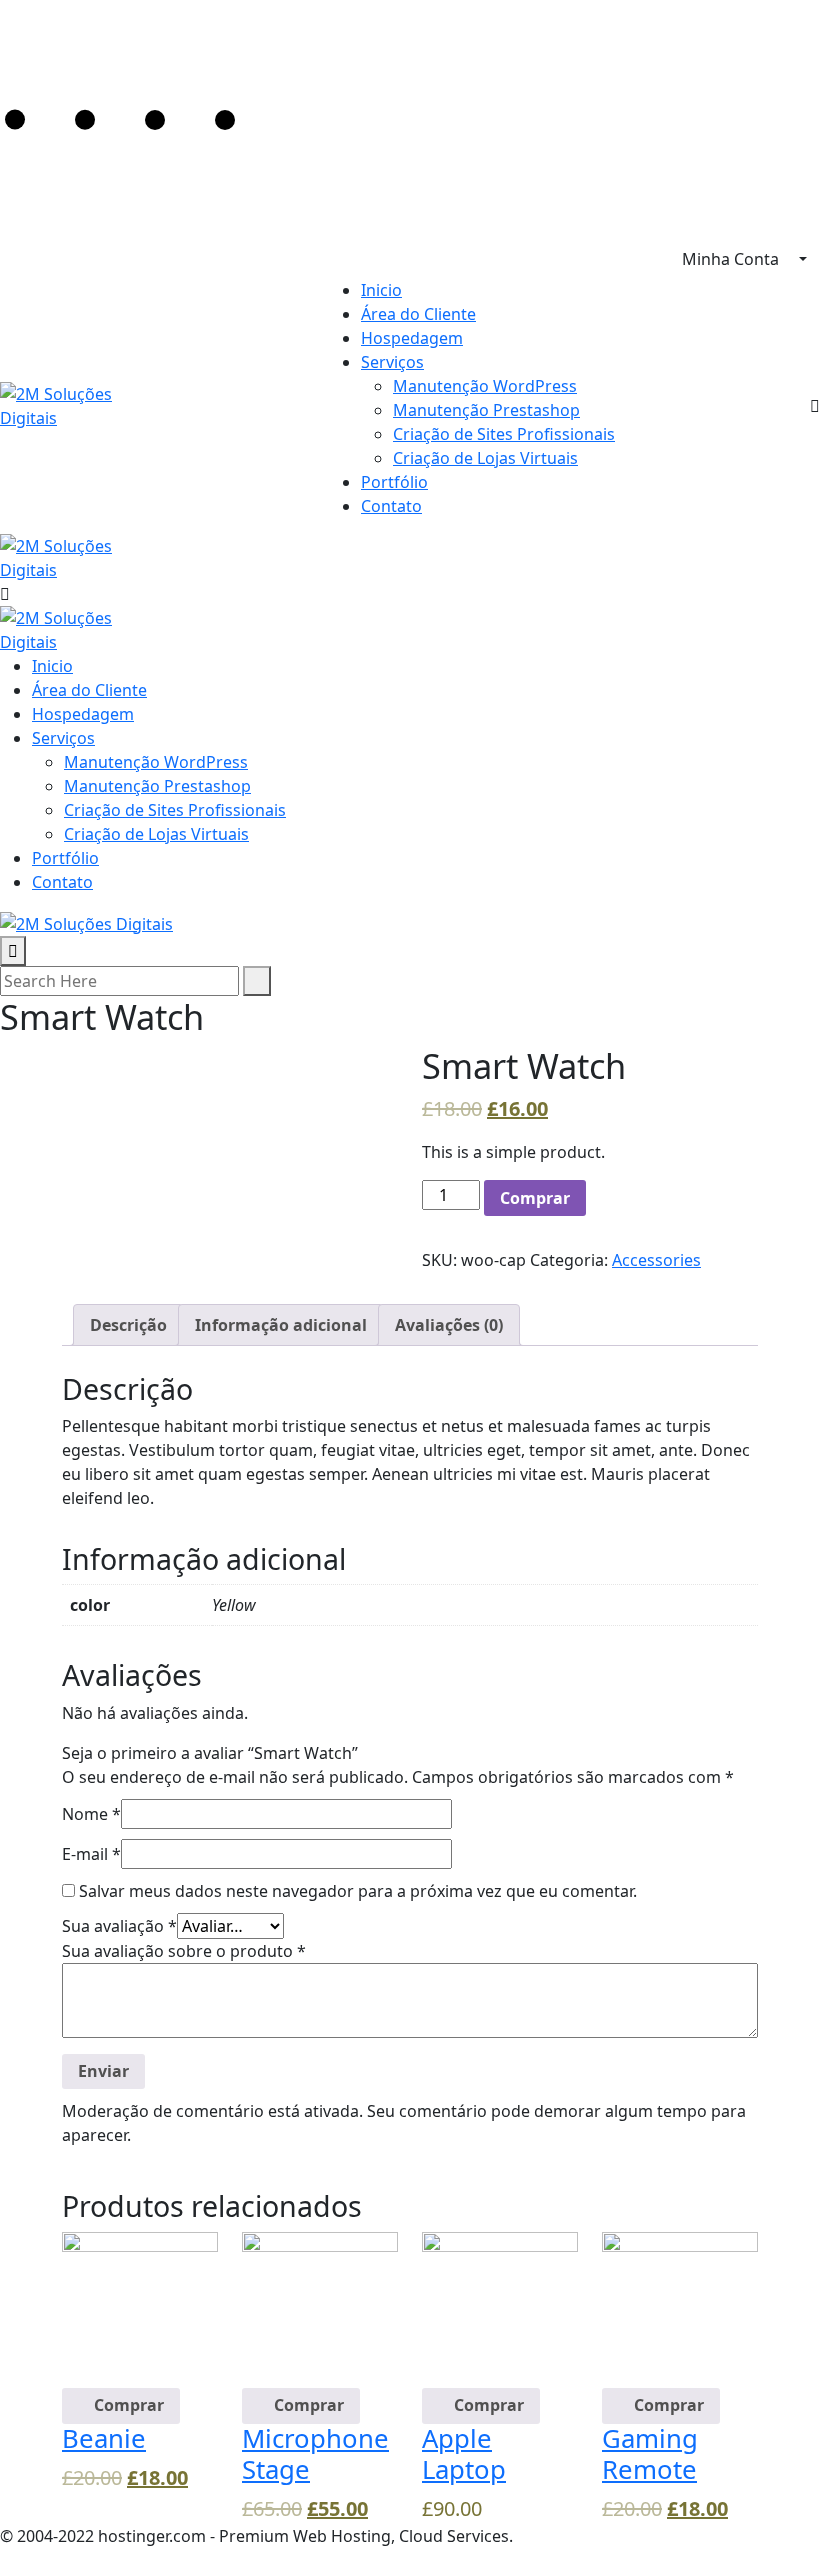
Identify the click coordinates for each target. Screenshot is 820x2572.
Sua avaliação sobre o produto (184, 1951)
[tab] (128, 1325)
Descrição (128, 1325)
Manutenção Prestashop (486, 410)
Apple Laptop (464, 2454)
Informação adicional (281, 1325)
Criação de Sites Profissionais (504, 434)
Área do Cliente (418, 314)
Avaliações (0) (449, 1325)
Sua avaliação (119, 1926)
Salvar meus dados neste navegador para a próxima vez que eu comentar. (358, 1891)
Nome (91, 1814)
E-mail (91, 1854)
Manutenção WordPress (485, 386)
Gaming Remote (650, 2454)
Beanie (104, 2438)
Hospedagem (412, 338)
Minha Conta (732, 259)
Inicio (381, 290)
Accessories (656, 1260)
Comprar (535, 1198)
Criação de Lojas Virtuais (485, 458)
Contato (391, 506)
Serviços (392, 362)
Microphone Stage (315, 2454)
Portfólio (394, 482)
